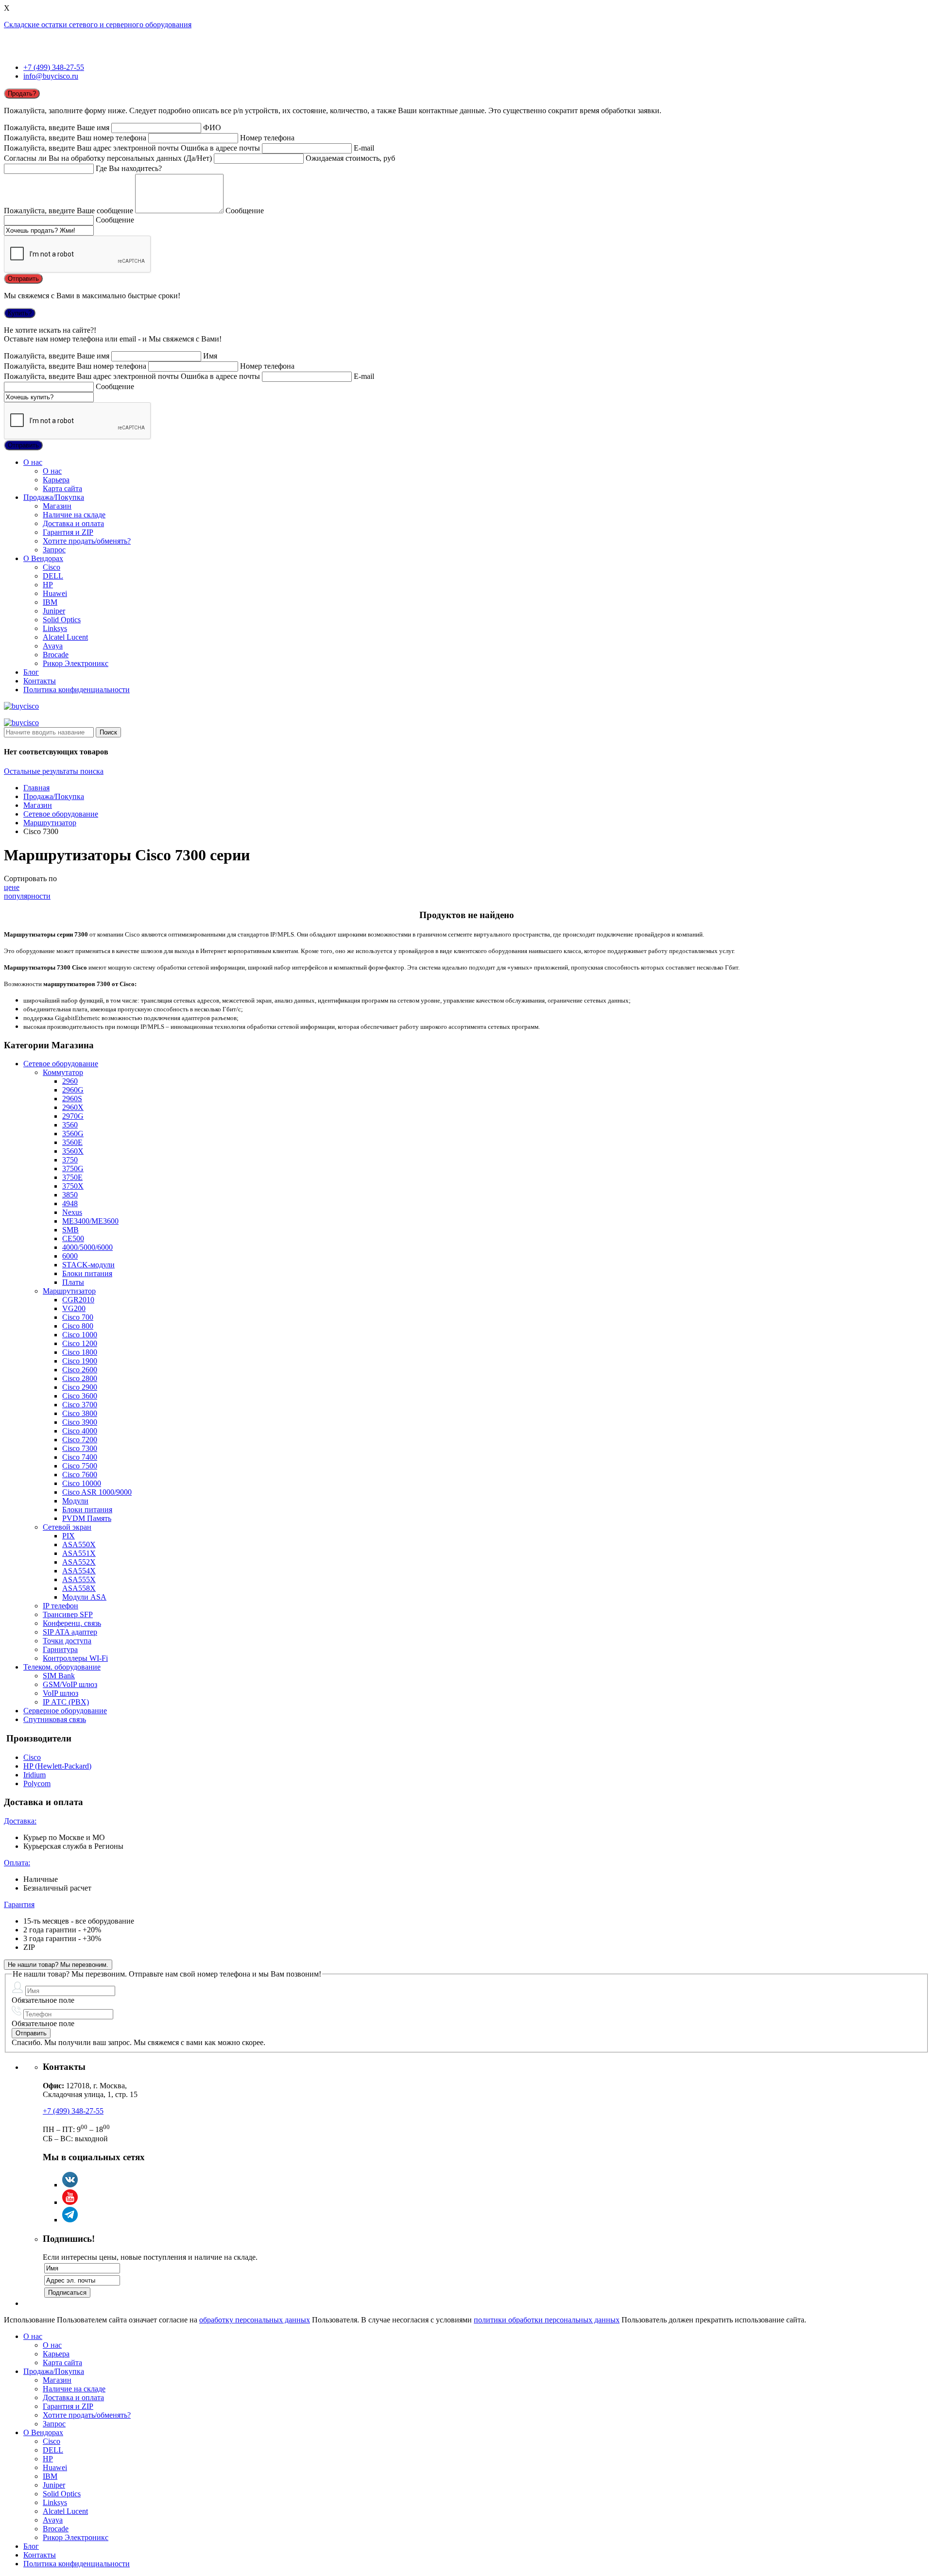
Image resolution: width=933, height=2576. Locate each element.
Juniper (54, 611)
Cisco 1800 (80, 1352)
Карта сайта (62, 488)
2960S (72, 1099)
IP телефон (60, 1606)
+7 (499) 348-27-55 (54, 67)
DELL (53, 576)
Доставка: (20, 1821)
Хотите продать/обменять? (87, 541)
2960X (73, 1107)
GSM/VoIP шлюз (70, 1684)
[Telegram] (70, 2220)
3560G (73, 1134)
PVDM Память (87, 1518)
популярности (27, 896)
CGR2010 (78, 1300)
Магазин (57, 506)
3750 (70, 1160)
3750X (73, 1186)
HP (48, 585)
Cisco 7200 (80, 1440)
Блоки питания (87, 1273)
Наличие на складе (74, 515)
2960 (70, 1081)
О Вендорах (43, 558)
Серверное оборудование (65, 1711)
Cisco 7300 (80, 1448)
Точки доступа (67, 1641)
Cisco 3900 (80, 1422)
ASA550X (79, 1544)
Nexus (72, 1212)
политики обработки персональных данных (547, 2320)
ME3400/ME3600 (90, 1221)
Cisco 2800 (80, 1378)
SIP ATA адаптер (70, 1632)
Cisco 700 (78, 1317)
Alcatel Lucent (65, 637)
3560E (72, 1142)
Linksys (55, 628)
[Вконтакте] (70, 2185)
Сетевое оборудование (61, 814)
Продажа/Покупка (54, 497)
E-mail (364, 148)
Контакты (40, 681)
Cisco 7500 (80, 1466)
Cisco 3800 (80, 1413)
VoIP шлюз (60, 1693)
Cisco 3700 (80, 1405)
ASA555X (79, 1579)
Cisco (52, 567)
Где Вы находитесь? (129, 168)
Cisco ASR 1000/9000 (97, 1492)
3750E (72, 1177)
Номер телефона (267, 138)
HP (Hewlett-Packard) (57, 1766)
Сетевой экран (67, 1527)
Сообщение (245, 211)
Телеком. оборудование (62, 1667)
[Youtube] (70, 2202)
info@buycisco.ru (51, 76)
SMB (70, 1230)
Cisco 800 (78, 1326)
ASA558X (79, 1588)
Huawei (55, 593)
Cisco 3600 (80, 1396)
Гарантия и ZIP (68, 532)
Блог (31, 672)
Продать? (22, 94)
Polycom (37, 1783)
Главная (36, 788)
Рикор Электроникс (76, 663)
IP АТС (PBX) (66, 1702)
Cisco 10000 (82, 1483)
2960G (73, 1090)
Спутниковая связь (55, 1719)
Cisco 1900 (80, 1361)
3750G (73, 1169)
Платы (73, 1282)
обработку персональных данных (255, 2320)
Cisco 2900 (80, 1387)
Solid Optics (62, 620)
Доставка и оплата (73, 523)
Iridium (35, 1775)
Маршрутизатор (50, 823)
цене (12, 887)
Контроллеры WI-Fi (75, 1658)
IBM (50, 602)
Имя (210, 356)
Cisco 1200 (80, 1343)
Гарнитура (60, 1649)
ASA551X (79, 1553)
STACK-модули (88, 1265)
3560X (73, 1151)
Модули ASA (84, 1597)
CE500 (73, 1238)
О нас (33, 462)
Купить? (20, 313)
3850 (70, 1195)
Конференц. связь (72, 1623)
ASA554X (79, 1571)
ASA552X (79, 1562)
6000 (70, 1256)
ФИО (212, 128)
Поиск (108, 732)
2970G (73, 1116)
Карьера (56, 480)
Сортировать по (30, 879)
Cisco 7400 (80, 1457)
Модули (75, 1501)
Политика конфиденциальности (77, 690)
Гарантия (19, 1904)
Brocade (56, 655)
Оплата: (17, 1863)
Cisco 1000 (80, 1335)
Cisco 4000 (80, 1431)
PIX (69, 1536)
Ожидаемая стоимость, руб (350, 158)
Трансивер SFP (68, 1614)
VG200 (74, 1308)
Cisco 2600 (80, 1370)
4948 (70, 1203)
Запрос (54, 550)
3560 (70, 1125)
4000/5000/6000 (87, 1247)
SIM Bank (59, 1676)
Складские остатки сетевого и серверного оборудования (98, 25)
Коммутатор (63, 1072)
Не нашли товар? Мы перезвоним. (58, 1965)
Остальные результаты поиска (54, 771)
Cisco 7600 (80, 1475)
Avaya (53, 646)
